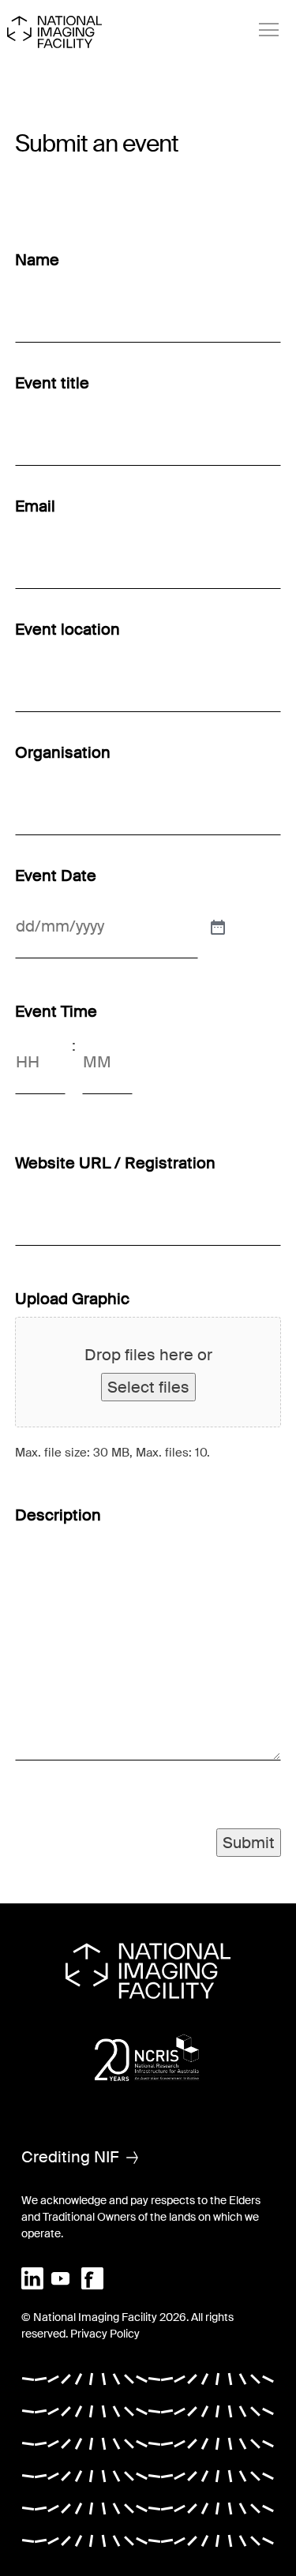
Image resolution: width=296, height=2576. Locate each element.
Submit (249, 1843)
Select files (148, 1387)
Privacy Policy (105, 2334)
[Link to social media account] (32, 2278)
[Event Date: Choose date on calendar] (216, 926)
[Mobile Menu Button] (269, 30)
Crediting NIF (70, 2157)
